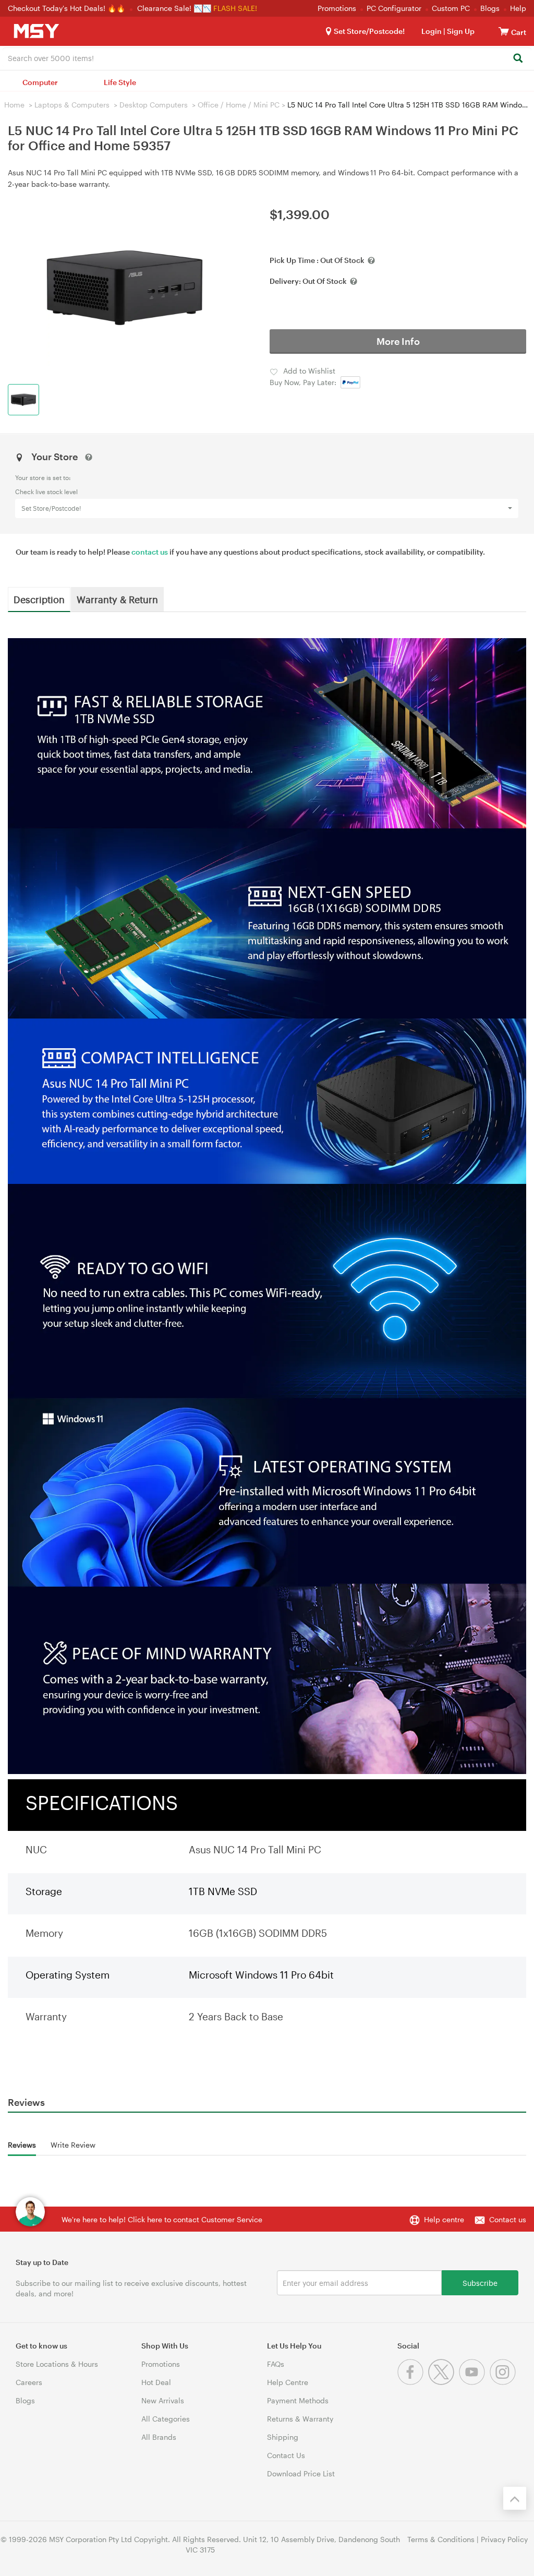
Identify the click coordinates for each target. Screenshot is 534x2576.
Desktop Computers (154, 105)
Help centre (444, 2219)
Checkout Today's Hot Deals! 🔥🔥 (68, 8)
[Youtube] (474, 2382)
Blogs (490, 8)
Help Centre (288, 2382)
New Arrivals (163, 2400)
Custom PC (451, 8)
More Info (398, 341)
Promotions (337, 8)
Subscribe (480, 2283)
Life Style (120, 82)
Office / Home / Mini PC (239, 105)
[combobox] (267, 57)
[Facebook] (413, 2382)
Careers (29, 2382)
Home (14, 105)
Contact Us (286, 2455)
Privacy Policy (504, 2539)
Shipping (283, 2437)
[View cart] (504, 31)
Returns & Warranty (300, 2419)
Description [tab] (39, 599)
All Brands (159, 2437)
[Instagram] (504, 2382)
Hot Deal (156, 2382)
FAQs (276, 2364)
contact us (150, 552)
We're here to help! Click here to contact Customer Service (162, 2219)
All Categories (166, 2419)
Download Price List (301, 2473)
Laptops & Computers (72, 105)
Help (518, 8)
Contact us (508, 2219)
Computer (40, 82)
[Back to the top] (515, 2498)
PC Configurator (394, 8)
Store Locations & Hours (57, 2364)
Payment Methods (298, 2400)
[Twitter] (444, 2382)
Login (432, 31)
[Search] (518, 59)
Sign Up (460, 31)
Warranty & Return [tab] (117, 599)
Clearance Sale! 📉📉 (174, 8)
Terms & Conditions (441, 2539)
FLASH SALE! (235, 8)
